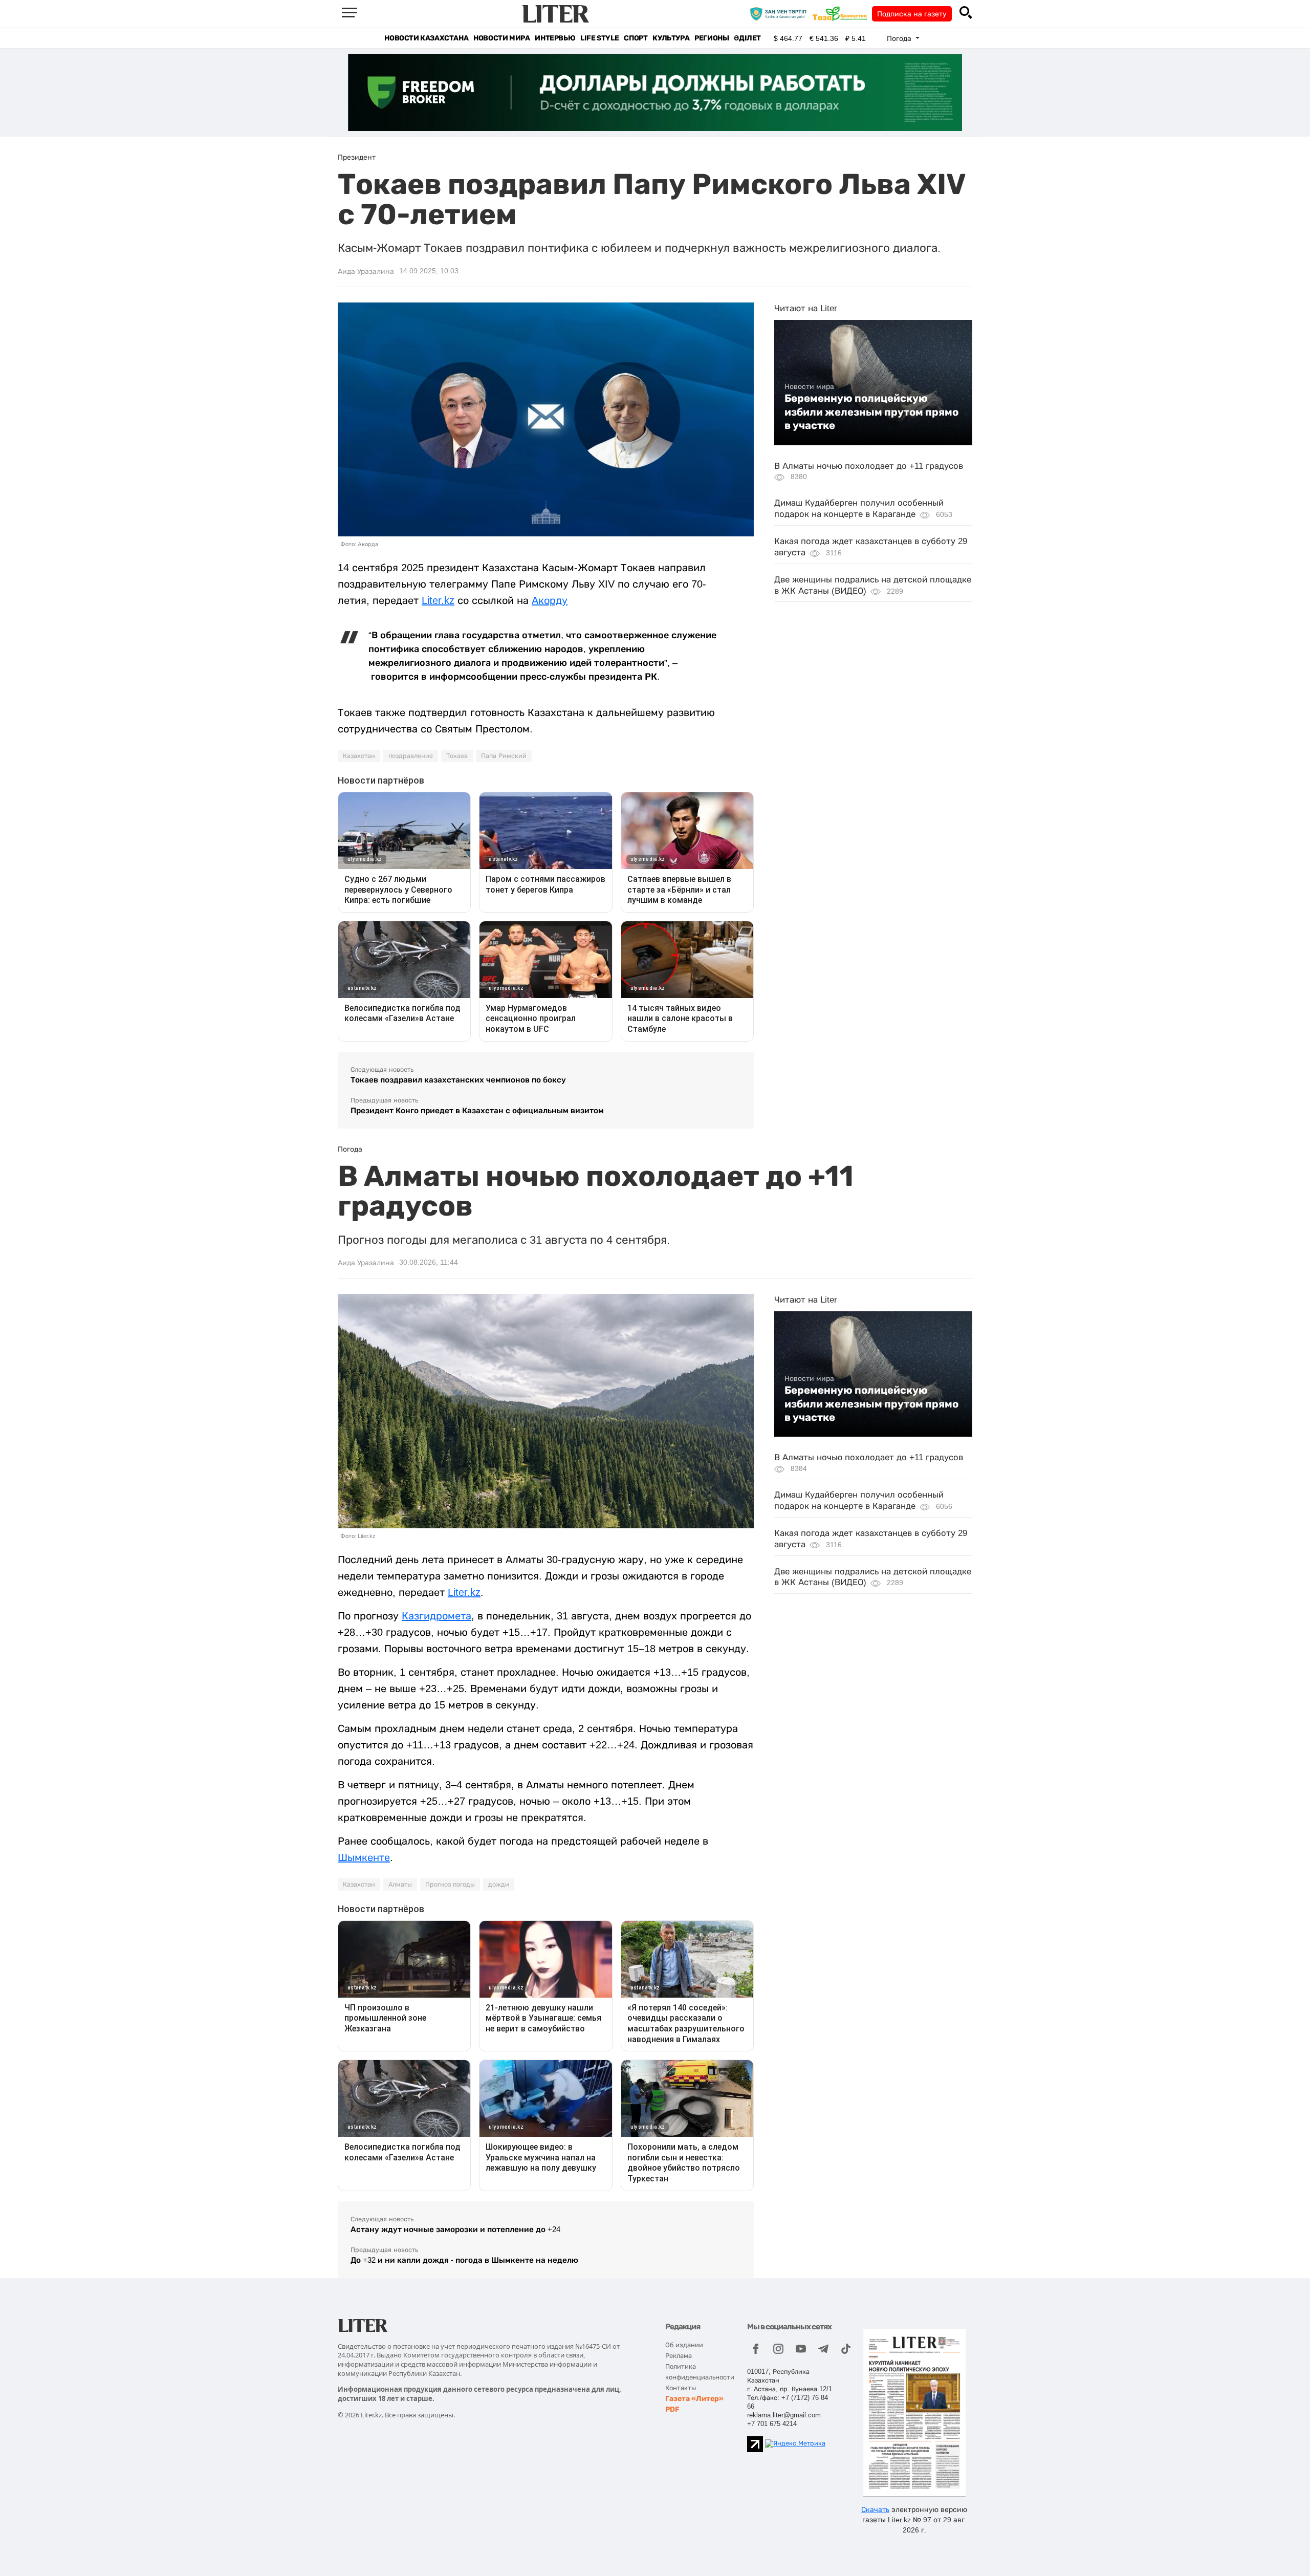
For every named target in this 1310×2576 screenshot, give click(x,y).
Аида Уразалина (366, 271)
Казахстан (359, 756)
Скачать (875, 2509)
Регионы (712, 38)
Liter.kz (438, 600)
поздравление (411, 756)
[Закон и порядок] (781, 13)
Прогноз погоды (450, 1885)
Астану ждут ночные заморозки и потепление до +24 (455, 2229)
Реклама (679, 2356)
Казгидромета (436, 1616)
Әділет (747, 38)
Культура (671, 38)
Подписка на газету (912, 14)
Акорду (550, 600)
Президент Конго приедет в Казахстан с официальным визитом (477, 1110)
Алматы (400, 1885)
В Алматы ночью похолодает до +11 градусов (869, 466)
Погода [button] (900, 38)
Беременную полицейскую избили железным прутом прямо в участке (871, 412)
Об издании (684, 2345)
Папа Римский (504, 756)
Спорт (636, 38)
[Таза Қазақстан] (842, 13)
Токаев (457, 756)
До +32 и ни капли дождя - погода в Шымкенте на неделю (464, 2260)
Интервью (555, 38)
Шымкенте (364, 1857)
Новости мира (501, 38)
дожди (499, 1885)
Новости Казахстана (426, 38)
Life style (599, 38)
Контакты (681, 2388)
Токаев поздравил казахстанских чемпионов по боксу (458, 1080)
